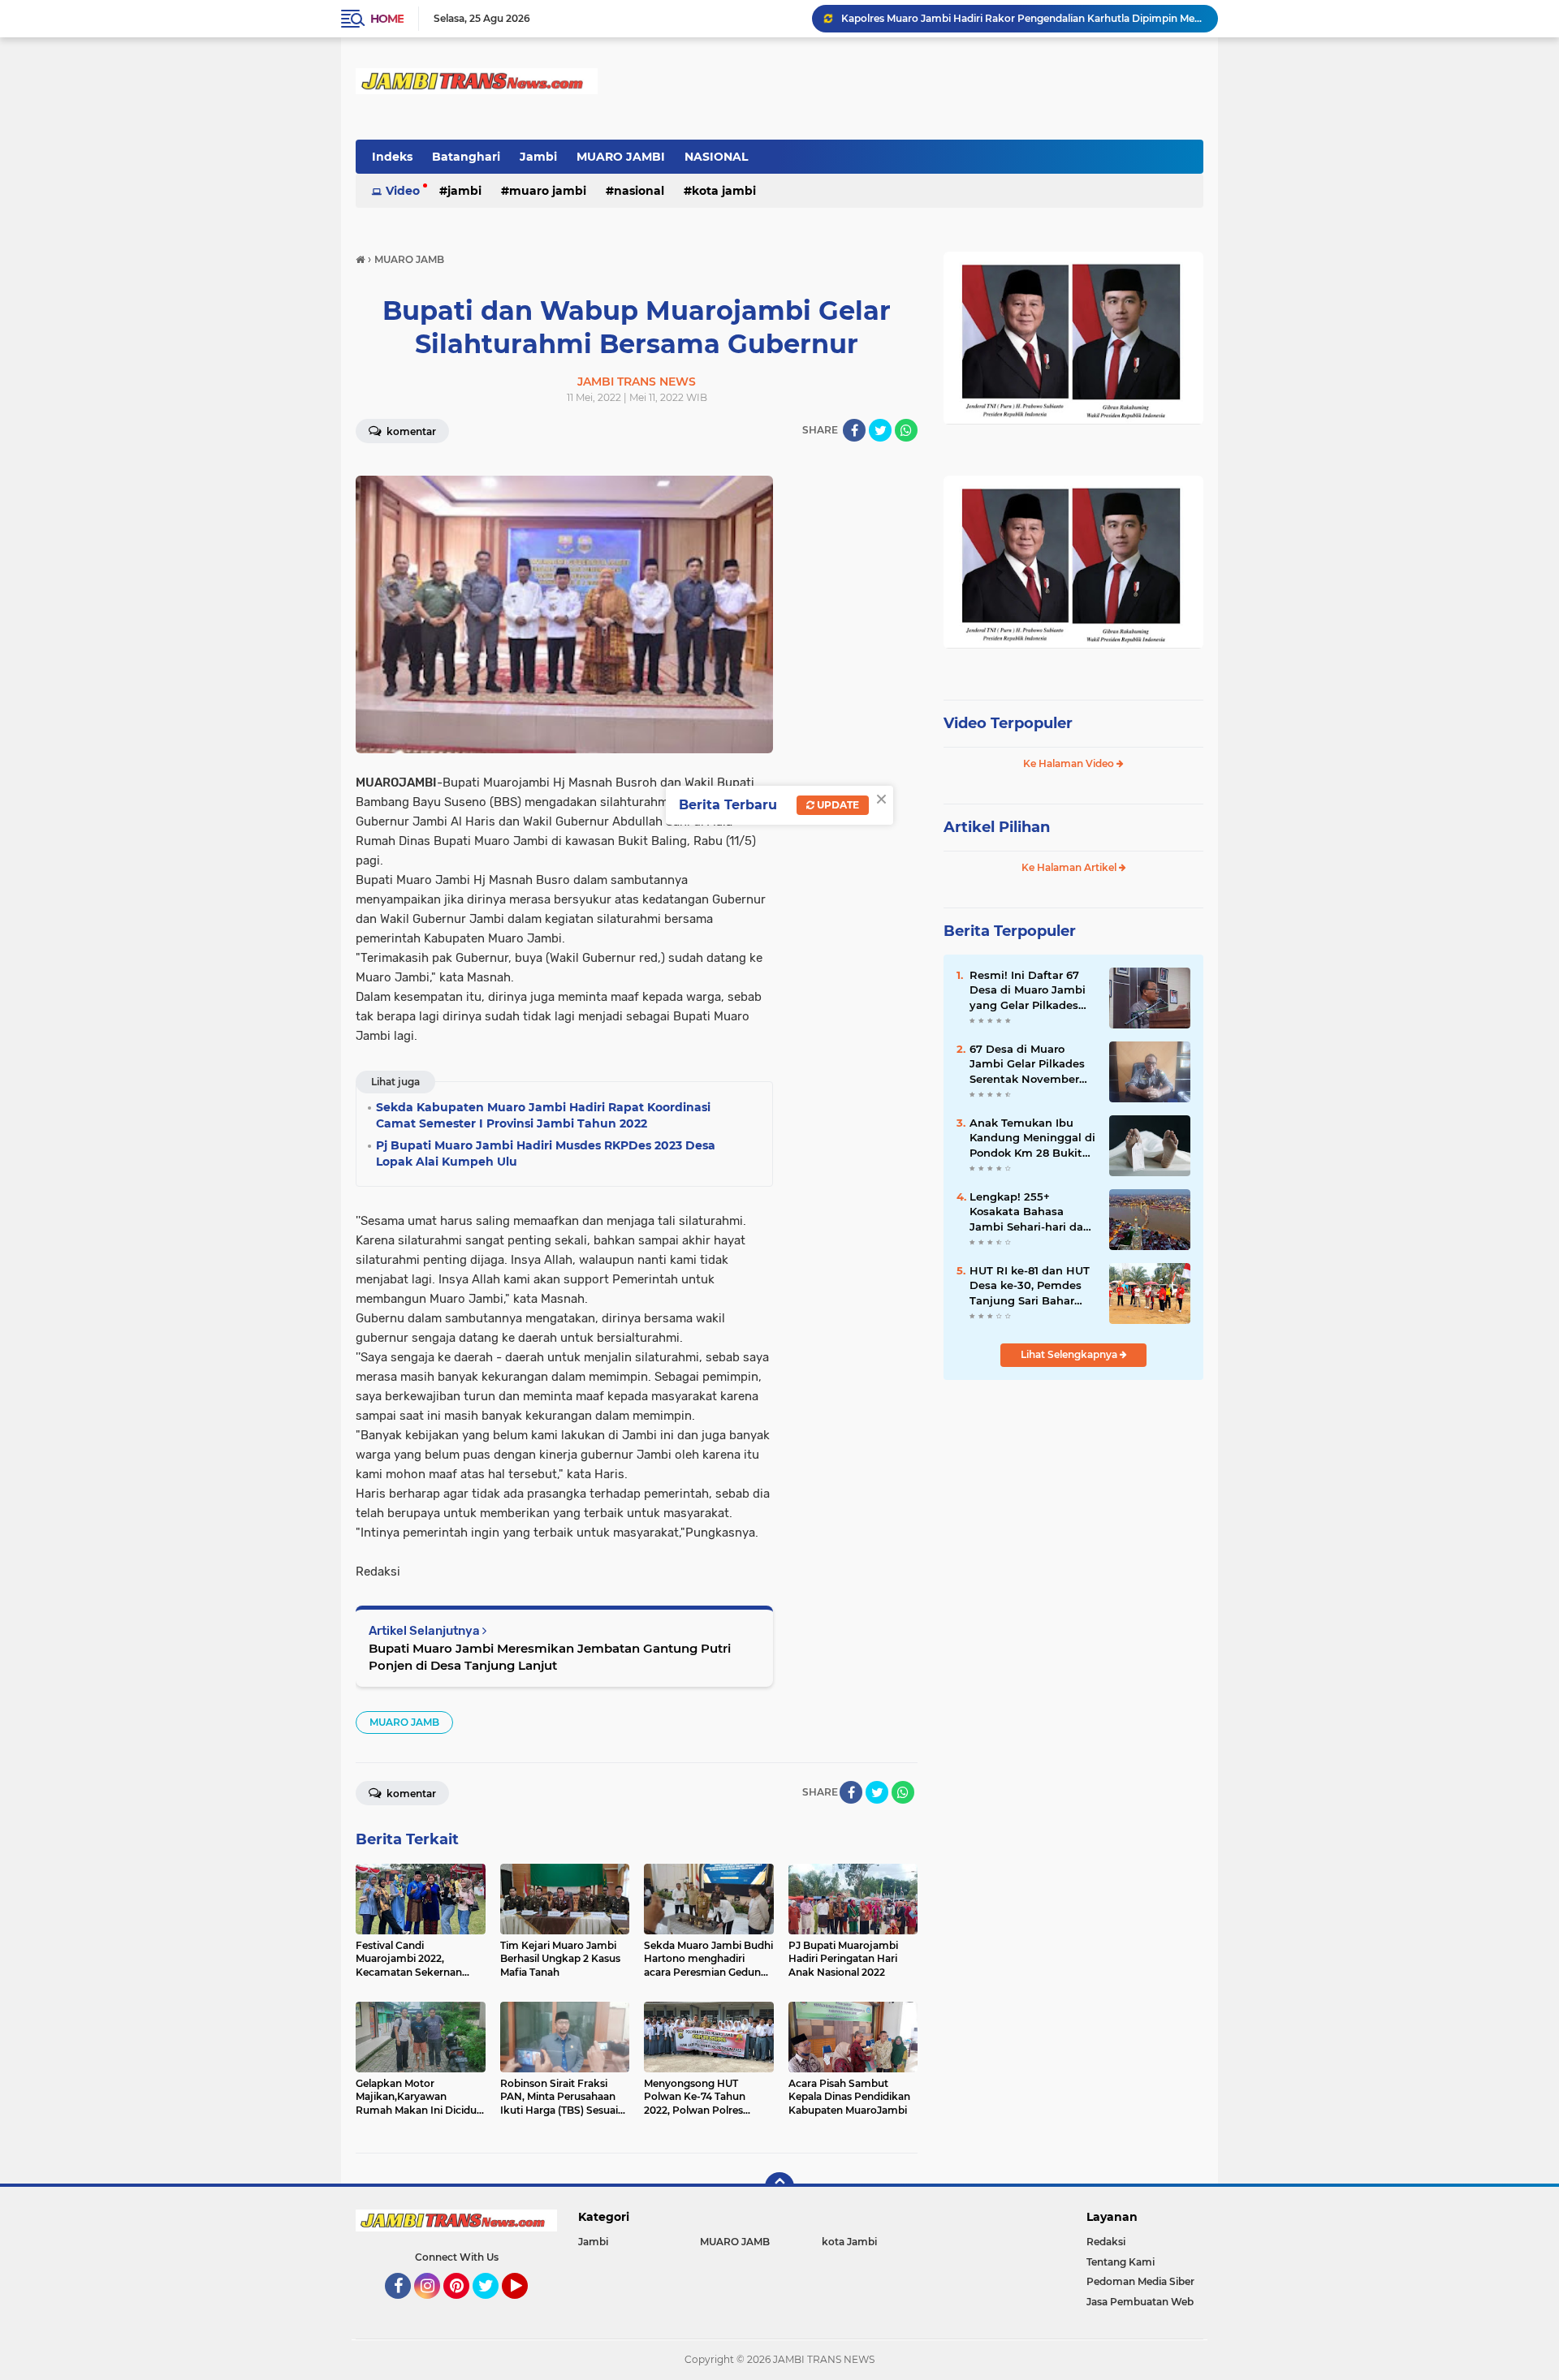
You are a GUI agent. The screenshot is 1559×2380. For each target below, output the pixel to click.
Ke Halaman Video (1070, 763)
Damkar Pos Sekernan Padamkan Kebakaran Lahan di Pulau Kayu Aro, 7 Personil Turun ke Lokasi (1022, 18)
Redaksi (1106, 2242)
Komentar (410, 431)
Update (837, 805)
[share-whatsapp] (906, 430)
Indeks (392, 157)
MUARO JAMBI (621, 157)
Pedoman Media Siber (1140, 2281)
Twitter (493, 2306)
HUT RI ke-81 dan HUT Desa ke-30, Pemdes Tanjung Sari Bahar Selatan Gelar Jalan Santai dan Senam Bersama (1030, 1286)
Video (403, 191)
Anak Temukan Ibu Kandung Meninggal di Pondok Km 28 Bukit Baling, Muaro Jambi (1032, 1138)
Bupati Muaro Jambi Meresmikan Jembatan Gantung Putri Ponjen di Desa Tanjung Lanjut (550, 1657)
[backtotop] (779, 2187)
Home (387, 19)
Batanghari (466, 157)
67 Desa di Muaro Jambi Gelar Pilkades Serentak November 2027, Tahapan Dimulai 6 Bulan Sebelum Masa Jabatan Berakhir (1033, 1064)
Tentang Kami (1121, 2262)
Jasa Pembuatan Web (1140, 2302)
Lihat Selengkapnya (1070, 1354)
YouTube (526, 2306)
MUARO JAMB (404, 1722)
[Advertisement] (1073, 1501)
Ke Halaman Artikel (1070, 867)
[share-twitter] (880, 430)
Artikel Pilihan (997, 827)
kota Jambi (724, 191)
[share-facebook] (854, 430)
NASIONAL (716, 157)
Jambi (538, 157)
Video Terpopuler (1008, 723)
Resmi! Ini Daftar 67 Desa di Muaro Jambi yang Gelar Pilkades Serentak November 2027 (1028, 990)
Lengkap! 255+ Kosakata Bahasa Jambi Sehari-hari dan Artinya (1030, 1212)
